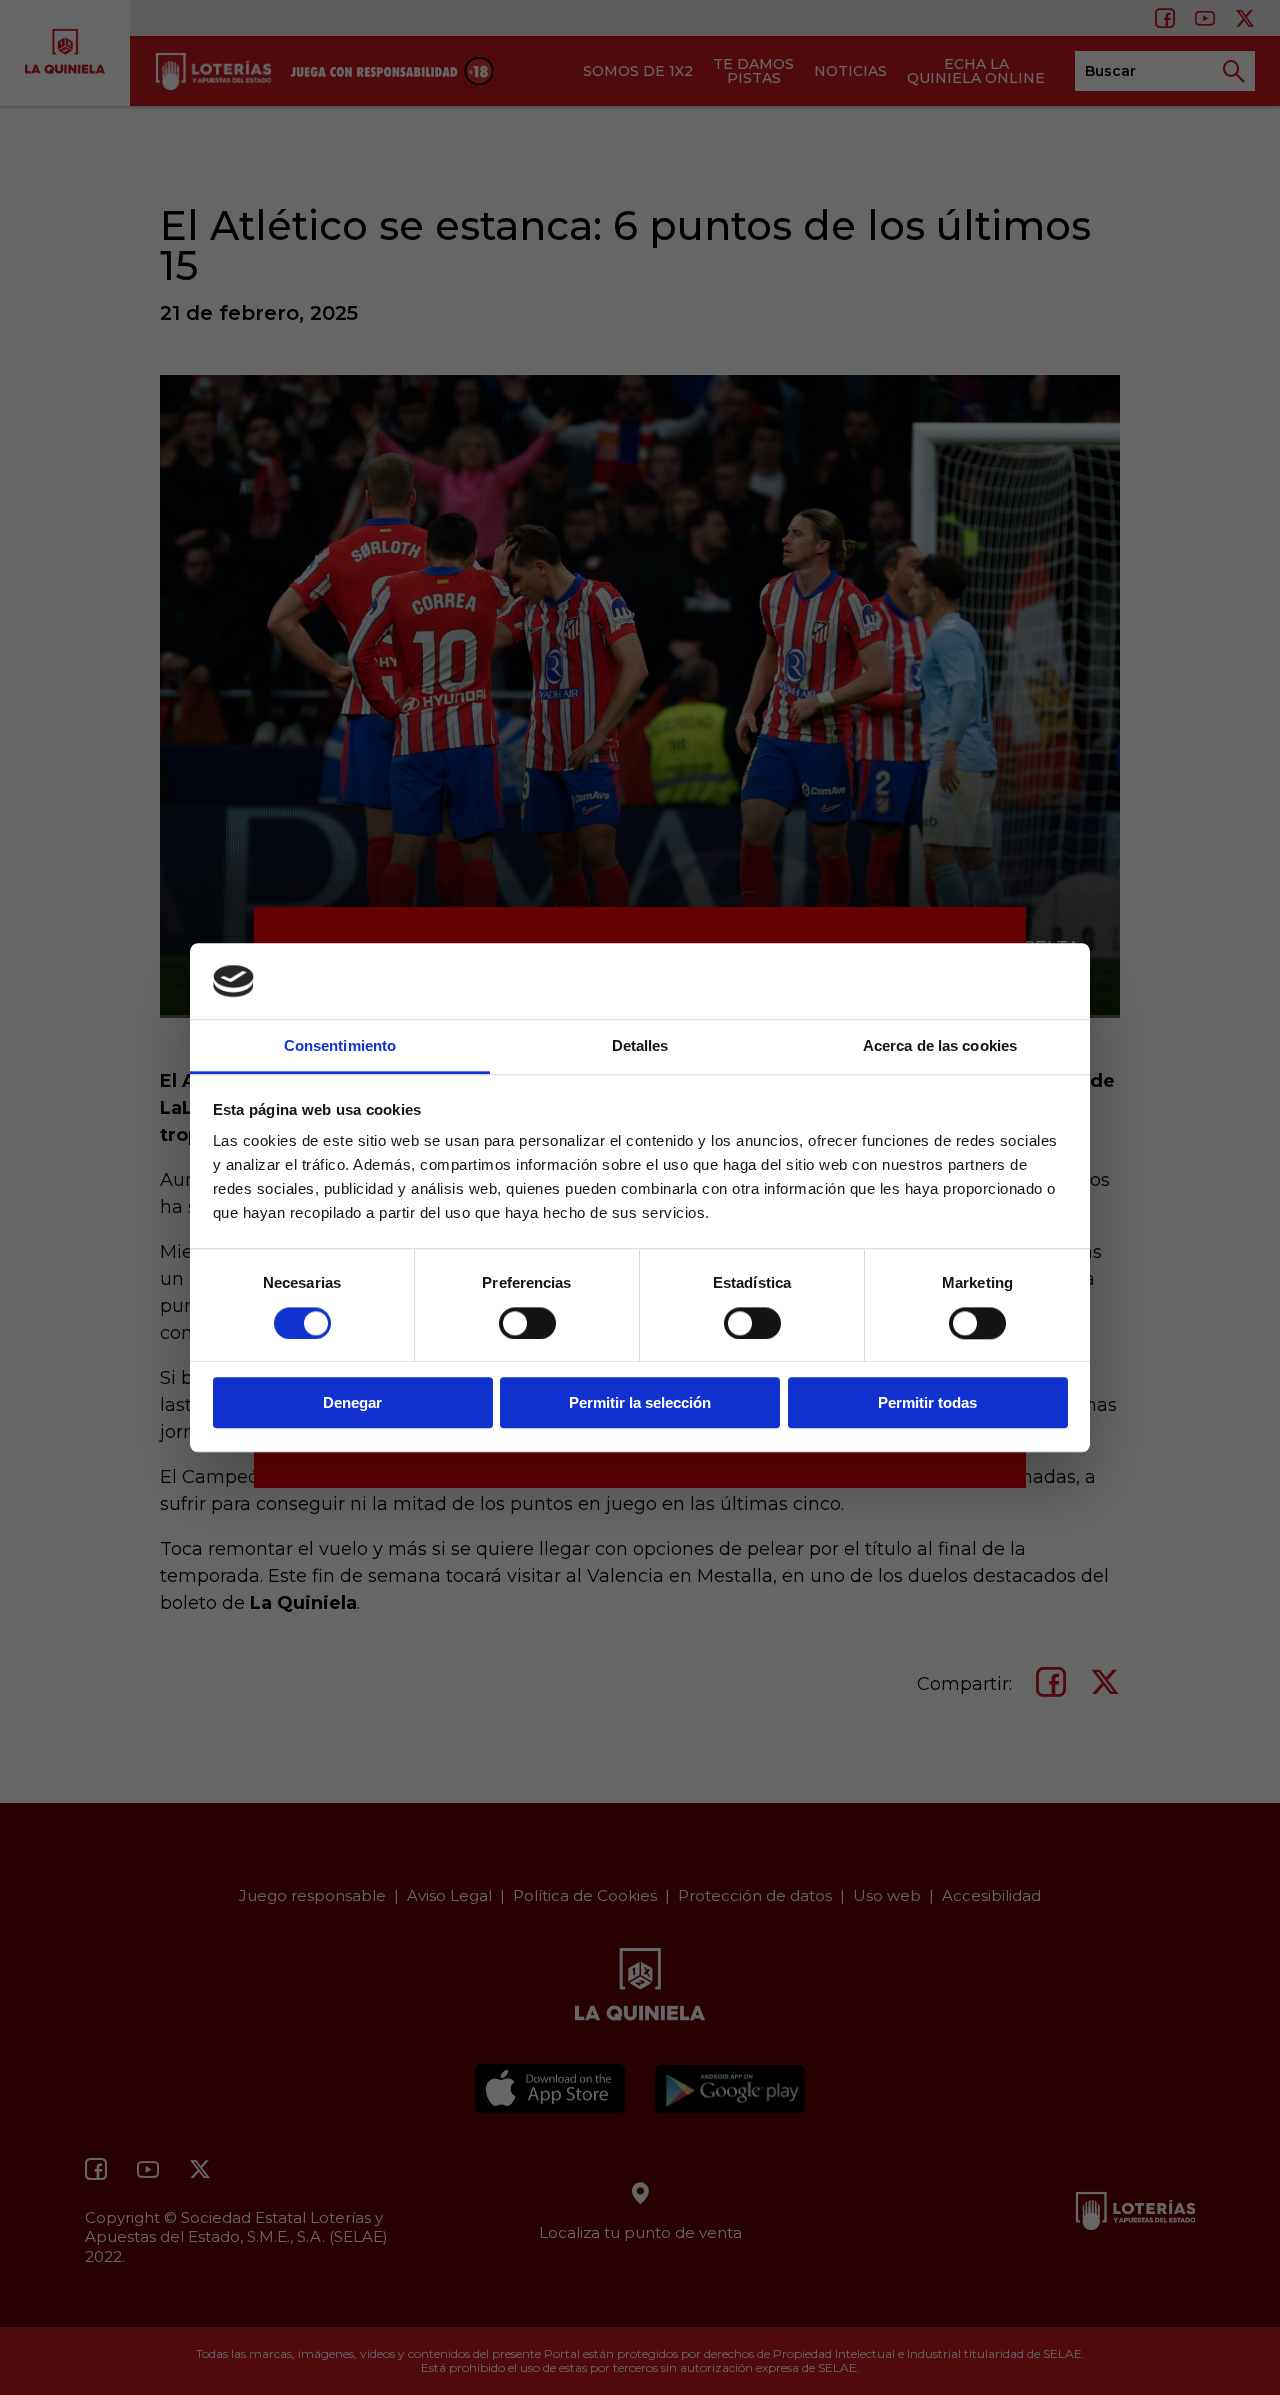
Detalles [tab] (640, 1046)
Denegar (352, 1402)
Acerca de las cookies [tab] (940, 1046)
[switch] (527, 1323)
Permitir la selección (640, 1402)
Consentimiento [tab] (340, 1046)
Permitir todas (927, 1402)
